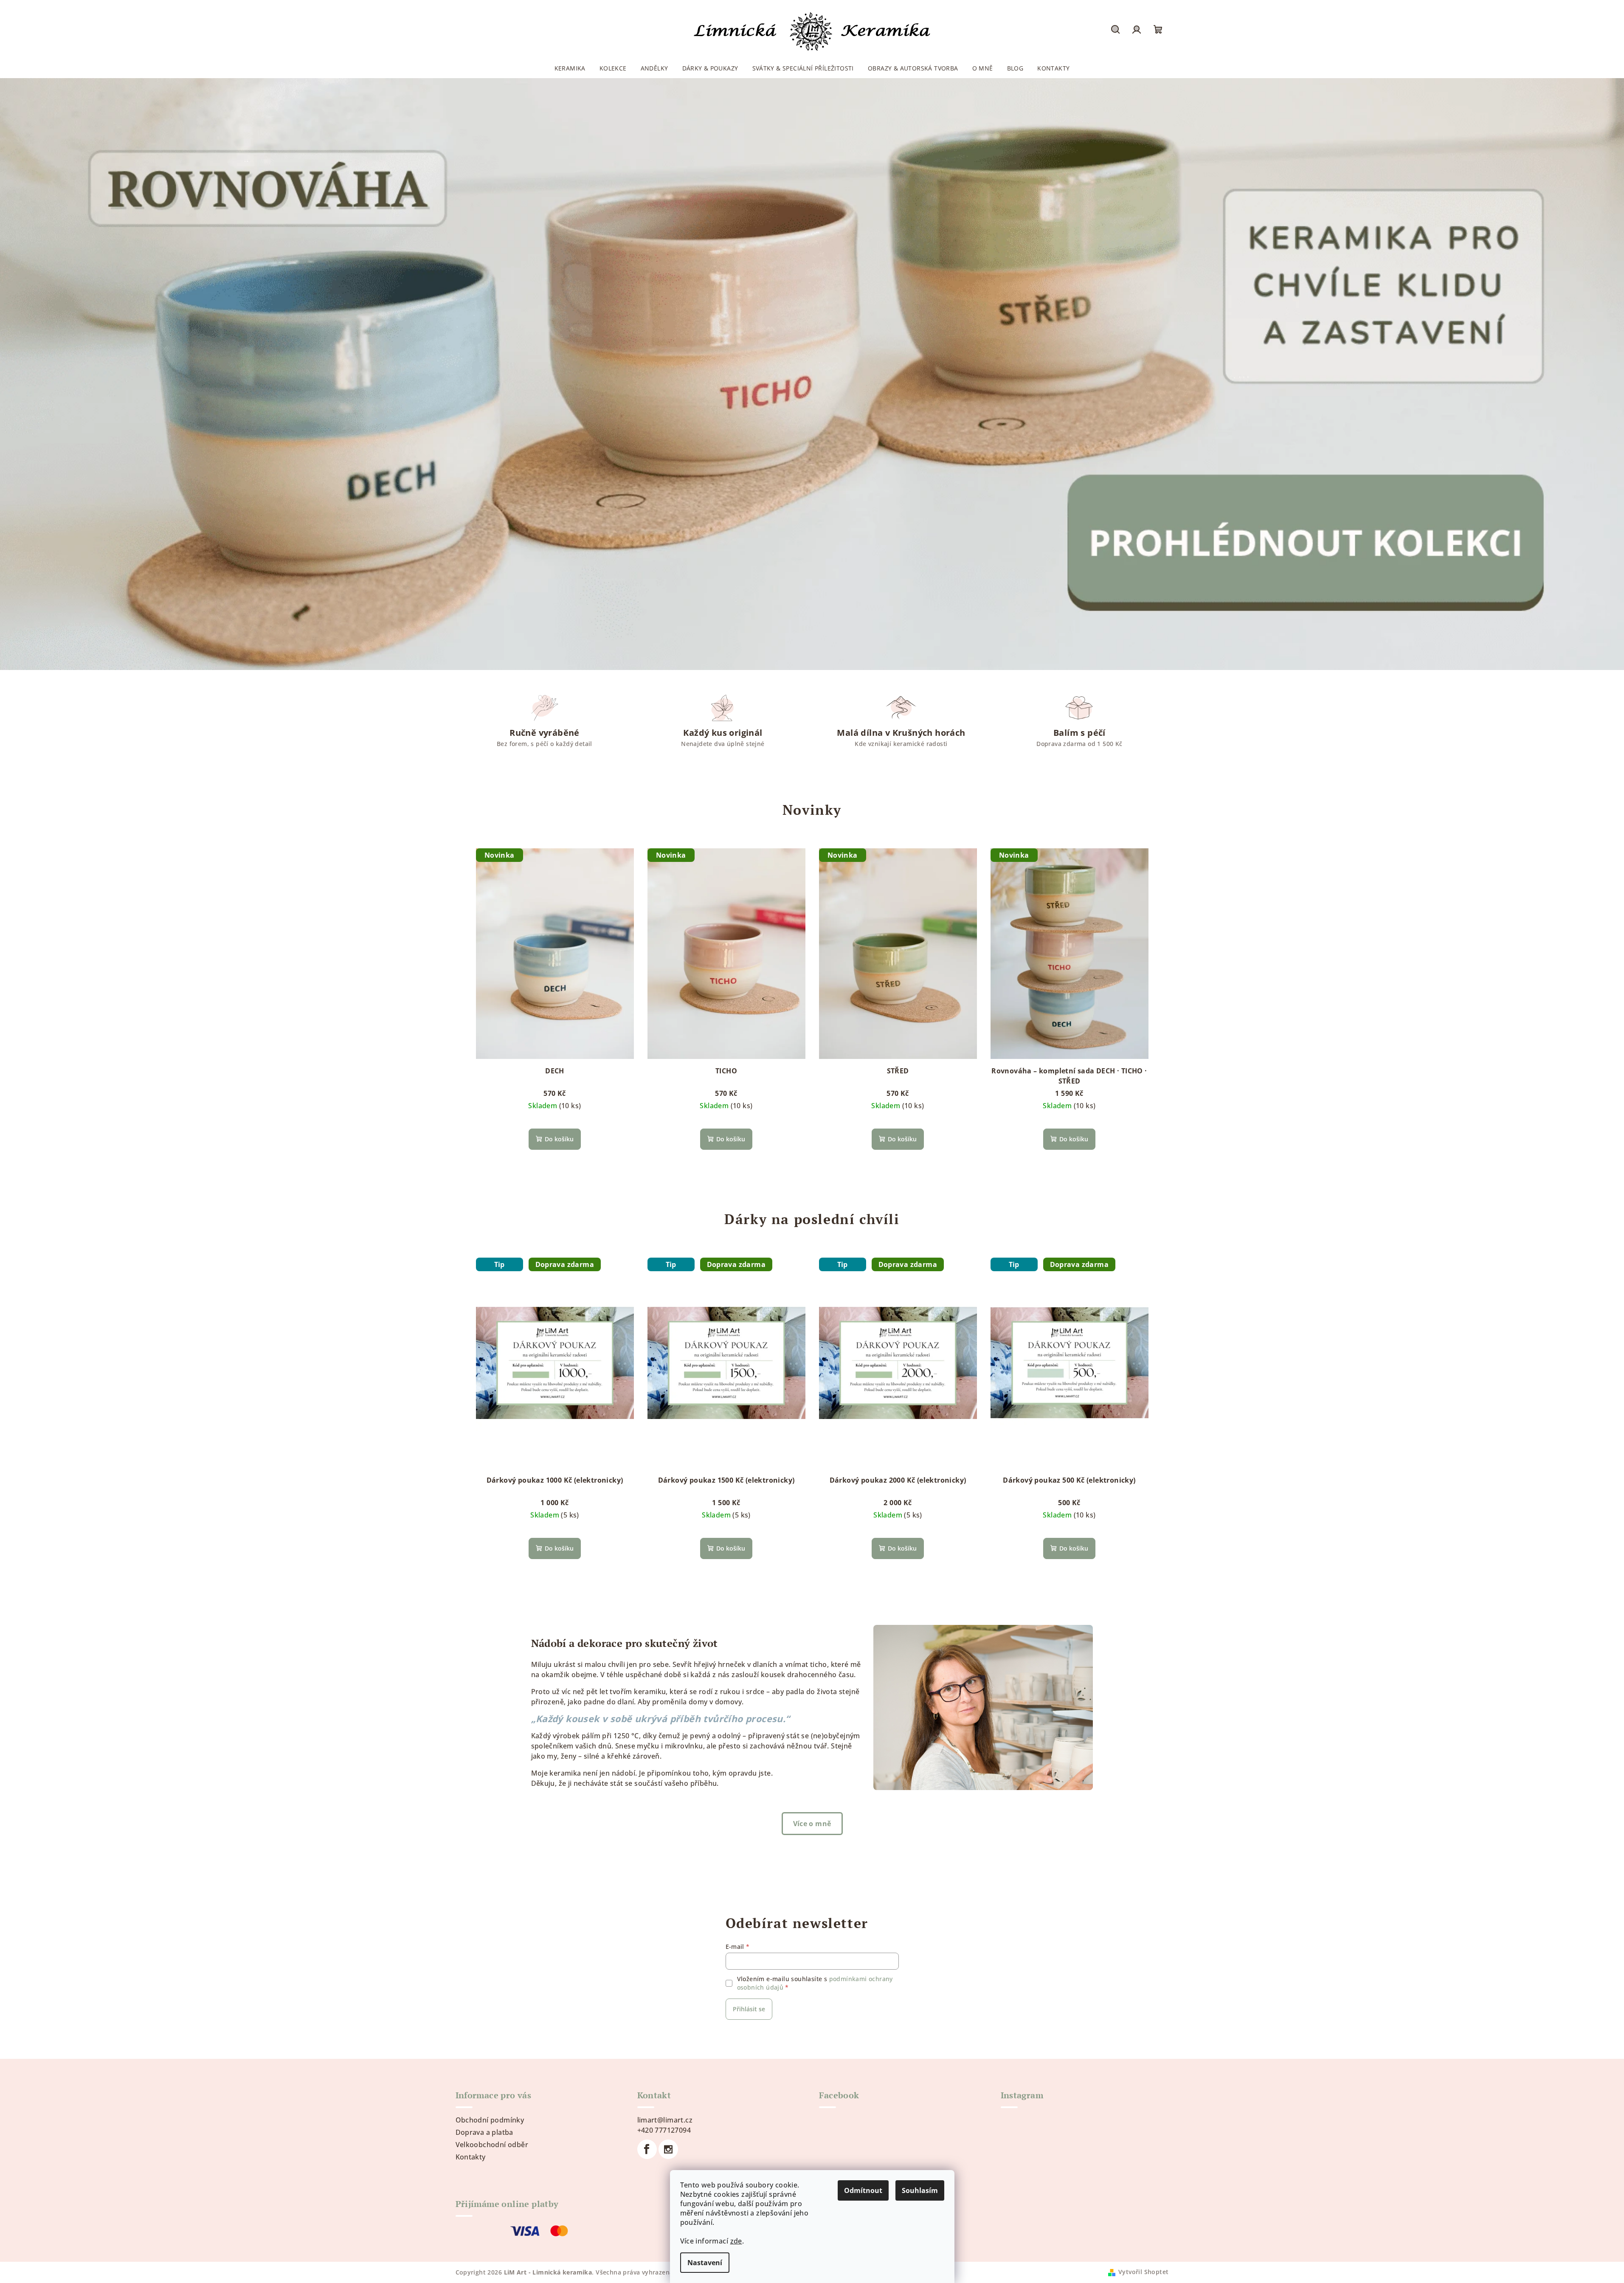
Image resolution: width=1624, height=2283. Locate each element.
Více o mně (812, 1824)
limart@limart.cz (665, 2120)
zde (736, 2241)
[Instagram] (668, 2149)
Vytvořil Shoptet (1143, 2272)
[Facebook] (647, 2149)
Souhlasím (920, 2190)
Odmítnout (863, 2190)
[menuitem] (570, 68)
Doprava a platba (484, 2132)
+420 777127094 (664, 2130)
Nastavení (705, 2263)
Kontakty (471, 2157)
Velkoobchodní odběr (492, 2145)
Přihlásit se (749, 2009)
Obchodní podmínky (490, 2120)
